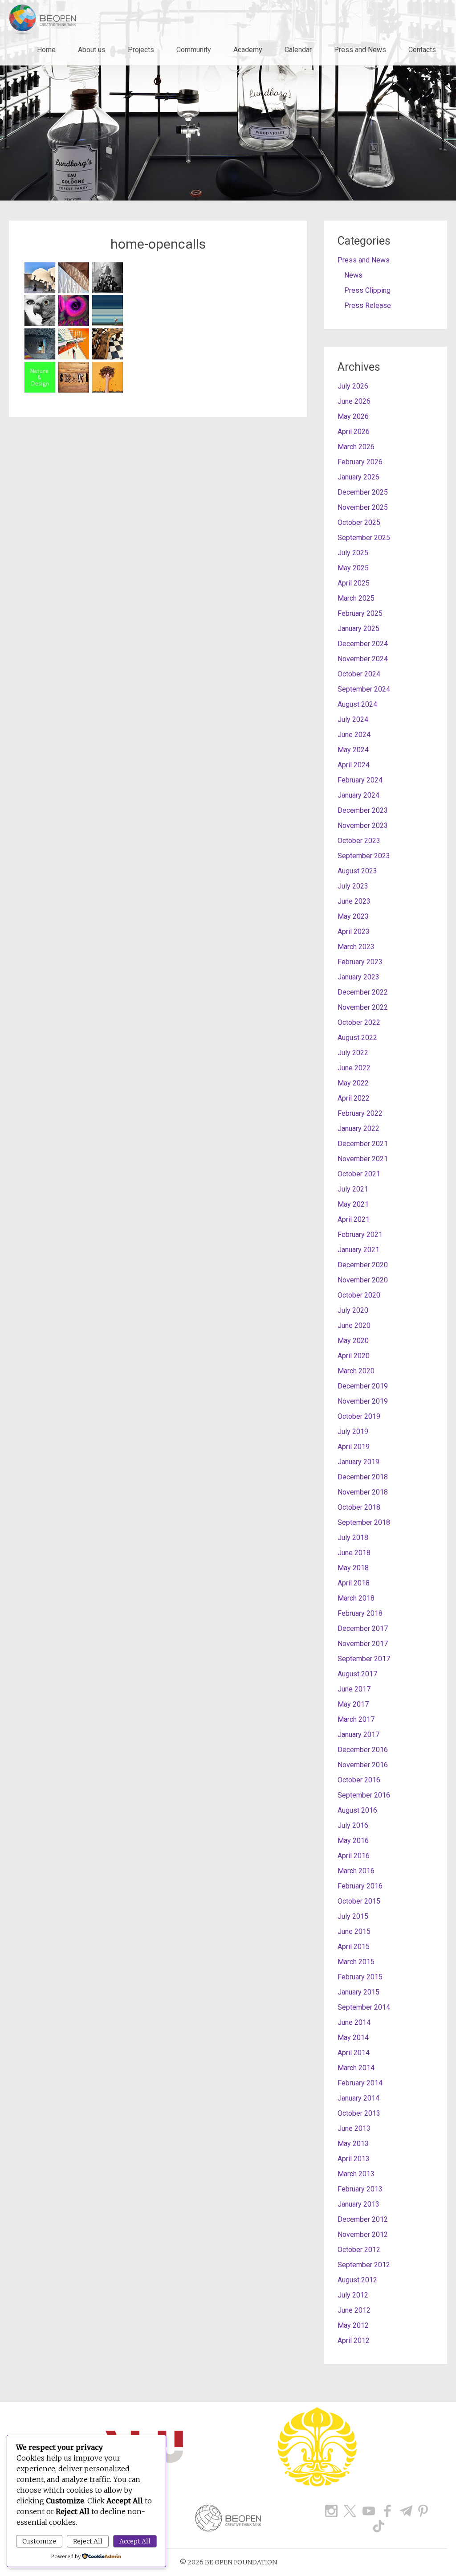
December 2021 (363, 1144)
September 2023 (364, 856)
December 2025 (363, 492)
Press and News (360, 50)
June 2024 (354, 735)
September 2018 (364, 1522)
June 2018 (354, 1553)
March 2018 (356, 1598)
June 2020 (354, 1325)
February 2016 (360, 1886)
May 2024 (353, 750)
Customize (39, 2541)
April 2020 (354, 1356)
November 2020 (363, 1280)
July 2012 (353, 2295)
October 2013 (359, 2113)
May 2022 (353, 1083)
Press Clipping (367, 290)
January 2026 (358, 477)
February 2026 (360, 462)
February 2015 (360, 1977)
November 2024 (363, 659)
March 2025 (356, 598)
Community (194, 50)
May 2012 (353, 2325)
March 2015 (356, 1962)
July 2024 (353, 719)
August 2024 (357, 704)
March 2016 (356, 1871)
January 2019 (358, 1462)
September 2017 (364, 1659)
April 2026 (354, 432)
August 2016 (357, 1810)
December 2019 (363, 1386)
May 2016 (353, 1841)
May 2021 (353, 1204)
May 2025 (353, 568)
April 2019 (354, 1447)
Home (46, 50)
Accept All (135, 2541)
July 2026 (353, 386)
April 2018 (354, 1583)
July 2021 (353, 1189)
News (353, 275)
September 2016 (364, 1795)
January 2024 (358, 795)
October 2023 (359, 841)
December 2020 (363, 1265)
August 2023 (357, 871)
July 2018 (353, 1538)
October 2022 (359, 1022)
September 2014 (364, 2007)
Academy (248, 50)
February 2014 (360, 2083)
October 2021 (359, 1174)
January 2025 (358, 629)
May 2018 (353, 1568)
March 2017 (356, 1719)
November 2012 (363, 2234)
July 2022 (353, 1053)
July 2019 (353, 1431)
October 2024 (359, 674)
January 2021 (358, 1250)
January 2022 (358, 1128)
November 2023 (363, 825)
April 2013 (354, 2159)
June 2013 (354, 2128)
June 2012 (354, 2310)
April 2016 (354, 1856)
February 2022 (360, 1113)
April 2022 (354, 1098)
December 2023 (363, 810)
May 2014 (353, 2037)
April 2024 (354, 765)
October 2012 (359, 2250)
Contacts (422, 50)
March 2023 (356, 947)
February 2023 (360, 962)
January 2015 (358, 1992)
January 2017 (358, 1734)
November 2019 (363, 1401)
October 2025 (359, 522)
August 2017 (357, 1674)
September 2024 (364, 689)
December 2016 (363, 1750)
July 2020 (353, 1310)
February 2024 (360, 780)
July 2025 (353, 553)
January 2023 (358, 977)
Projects (141, 50)
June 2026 (354, 401)
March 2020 (356, 1371)
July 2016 (353, 1825)
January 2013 (358, 2204)
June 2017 (354, 1689)
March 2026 (356, 447)
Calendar (298, 50)
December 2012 (363, 2219)
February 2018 (360, 1613)
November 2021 (363, 1159)
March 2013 (356, 2174)
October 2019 (359, 1416)
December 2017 (363, 1628)
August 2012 (357, 2280)
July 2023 (353, 886)
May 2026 (353, 416)
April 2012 (354, 2341)
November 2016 (363, 1765)
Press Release (368, 305)
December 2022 (363, 992)
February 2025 (360, 613)
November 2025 (363, 507)
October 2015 (359, 1901)
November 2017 (363, 1644)
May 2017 (353, 1704)
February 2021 (360, 1235)
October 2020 (359, 1295)
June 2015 (354, 1931)
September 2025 (364, 538)
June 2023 (354, 901)
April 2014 (354, 2053)
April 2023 (354, 932)
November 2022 (363, 1007)
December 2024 (363, 644)
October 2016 (359, 1780)
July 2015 (353, 1916)
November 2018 (363, 1492)
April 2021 (354, 1219)
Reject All (88, 2541)
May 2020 (353, 1341)
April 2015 (354, 1947)
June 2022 (354, 1068)
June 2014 (354, 2022)
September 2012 (364, 2265)
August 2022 (357, 1038)
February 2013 (360, 2189)
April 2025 (354, 583)
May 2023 (353, 916)
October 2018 (359, 1507)
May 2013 (353, 2144)
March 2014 (356, 2068)
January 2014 (358, 2098)
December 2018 (363, 1477)
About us (92, 50)
